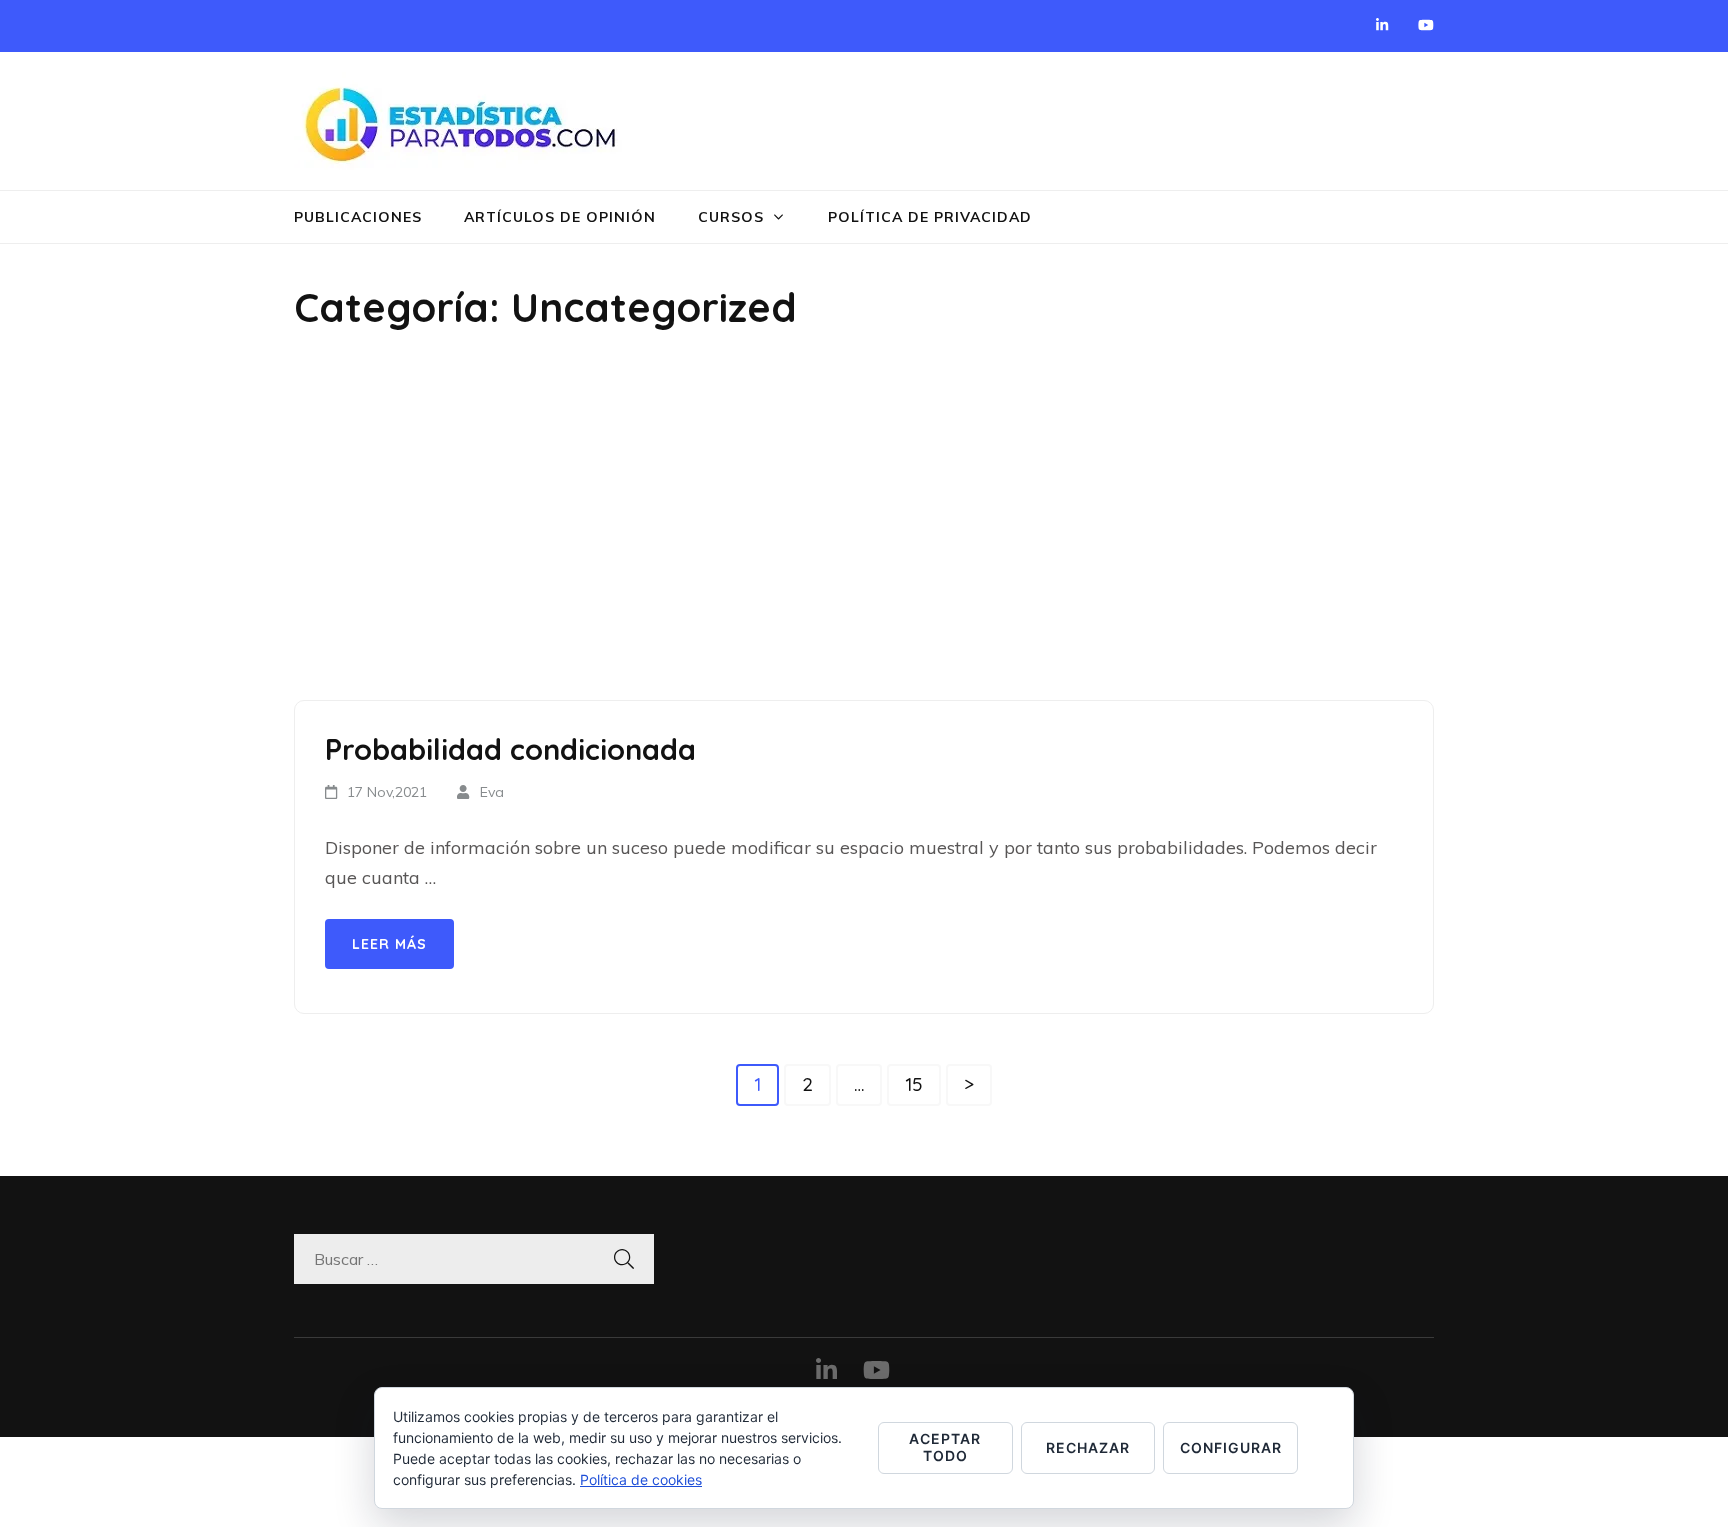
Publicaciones (358, 217)
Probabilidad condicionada (510, 749)
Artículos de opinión (560, 217)
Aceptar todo (945, 1447)
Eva (492, 792)
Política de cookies (641, 1479)
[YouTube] (1426, 25)
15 (922, 1083)
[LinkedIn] (1382, 25)
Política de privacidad (930, 217)
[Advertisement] (864, 520)
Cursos (731, 217)
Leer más (389, 944)
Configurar (1231, 1447)
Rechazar (1088, 1447)
